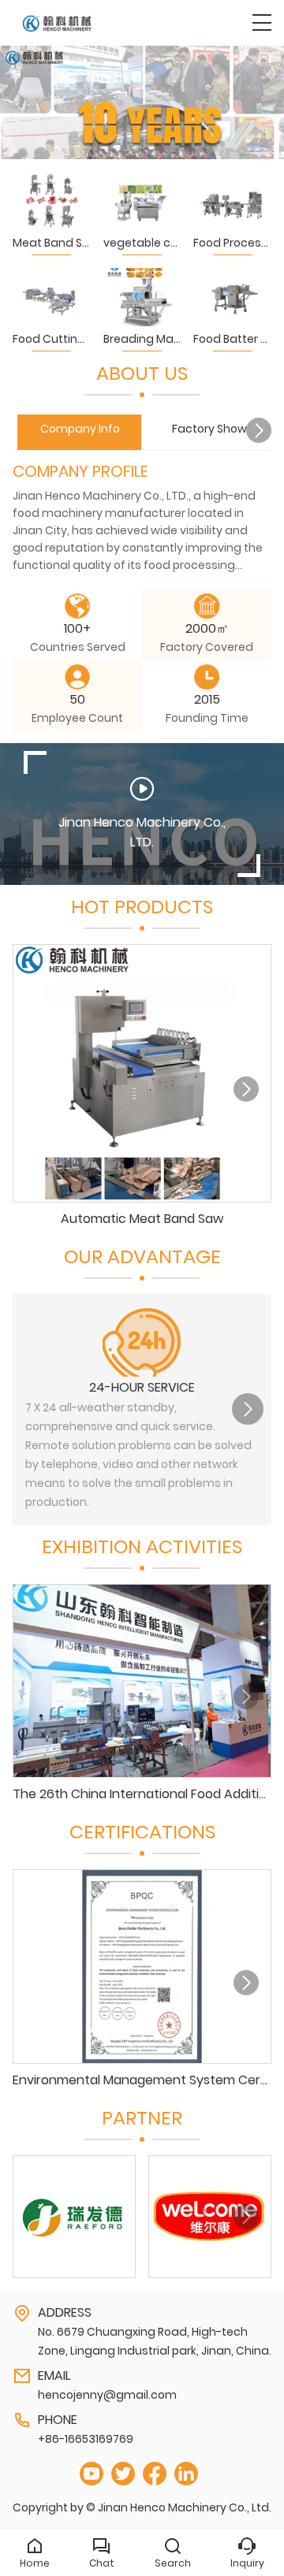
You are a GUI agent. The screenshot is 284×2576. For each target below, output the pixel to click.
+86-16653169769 (86, 2439)
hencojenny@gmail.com (107, 2395)
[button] (259, 430)
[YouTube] (92, 2474)
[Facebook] (155, 2474)
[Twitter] (123, 2474)
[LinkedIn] (186, 2474)
